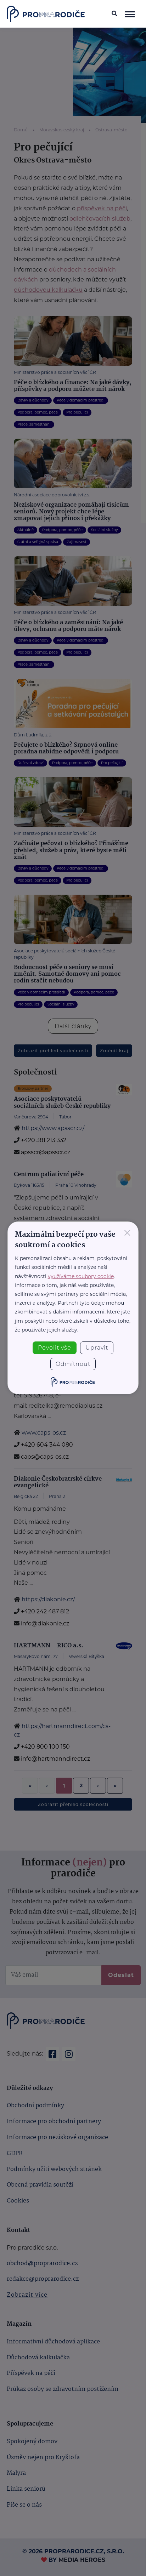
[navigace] (130, 14)
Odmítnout (73, 1364)
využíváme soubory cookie (81, 1276)
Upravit (97, 1348)
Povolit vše (55, 1348)
